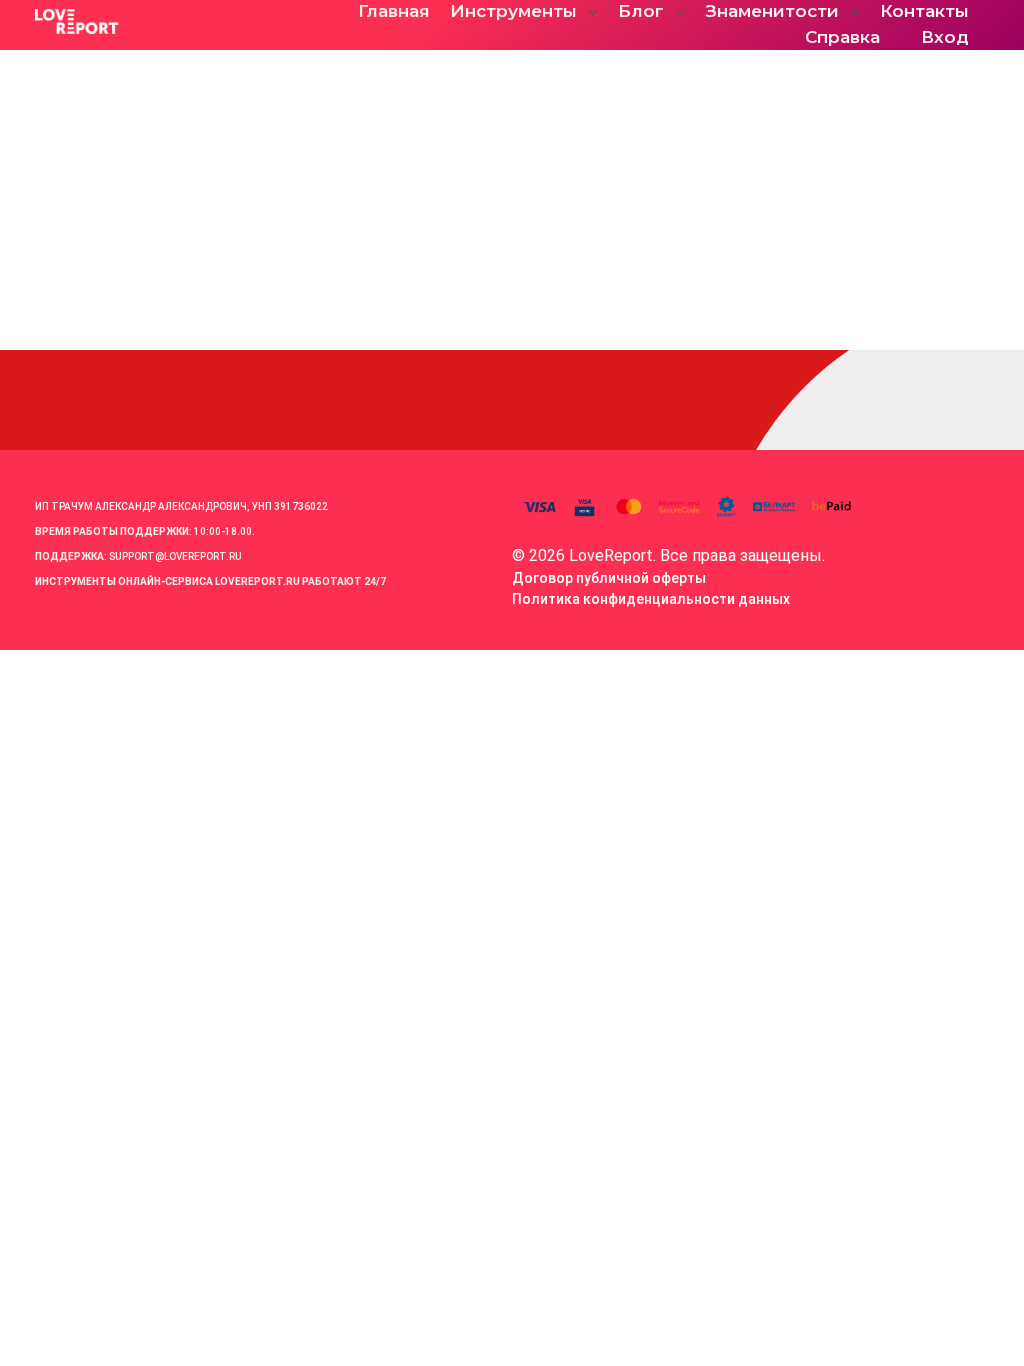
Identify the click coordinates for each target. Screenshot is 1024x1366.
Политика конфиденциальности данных (651, 599)
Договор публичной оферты (609, 578)
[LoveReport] (175, 21)
